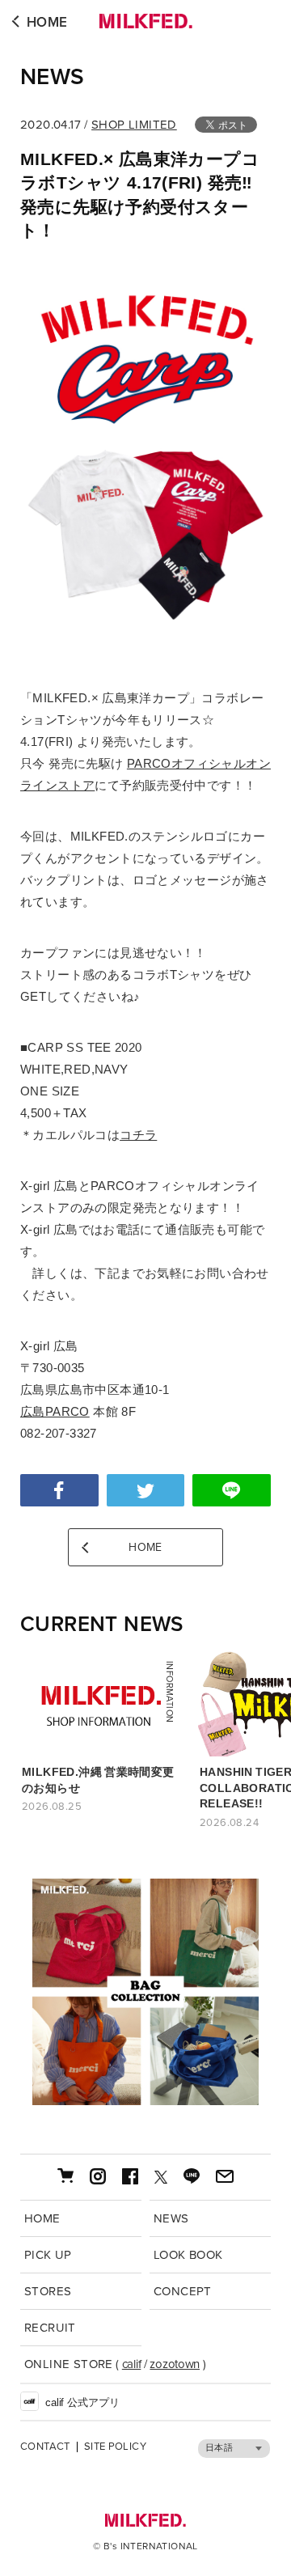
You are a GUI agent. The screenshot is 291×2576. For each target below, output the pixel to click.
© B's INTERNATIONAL (145, 2546)
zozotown (175, 2364)
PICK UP (48, 2255)
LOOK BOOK (188, 2255)
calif (132, 2364)
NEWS (53, 77)
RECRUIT (50, 2328)
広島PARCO (55, 1411)
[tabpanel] (145, 1992)
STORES (48, 2291)
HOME (47, 22)
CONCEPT (183, 2291)
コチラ (138, 1135)
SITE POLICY (115, 2447)
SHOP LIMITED (134, 125)
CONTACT (45, 2447)
